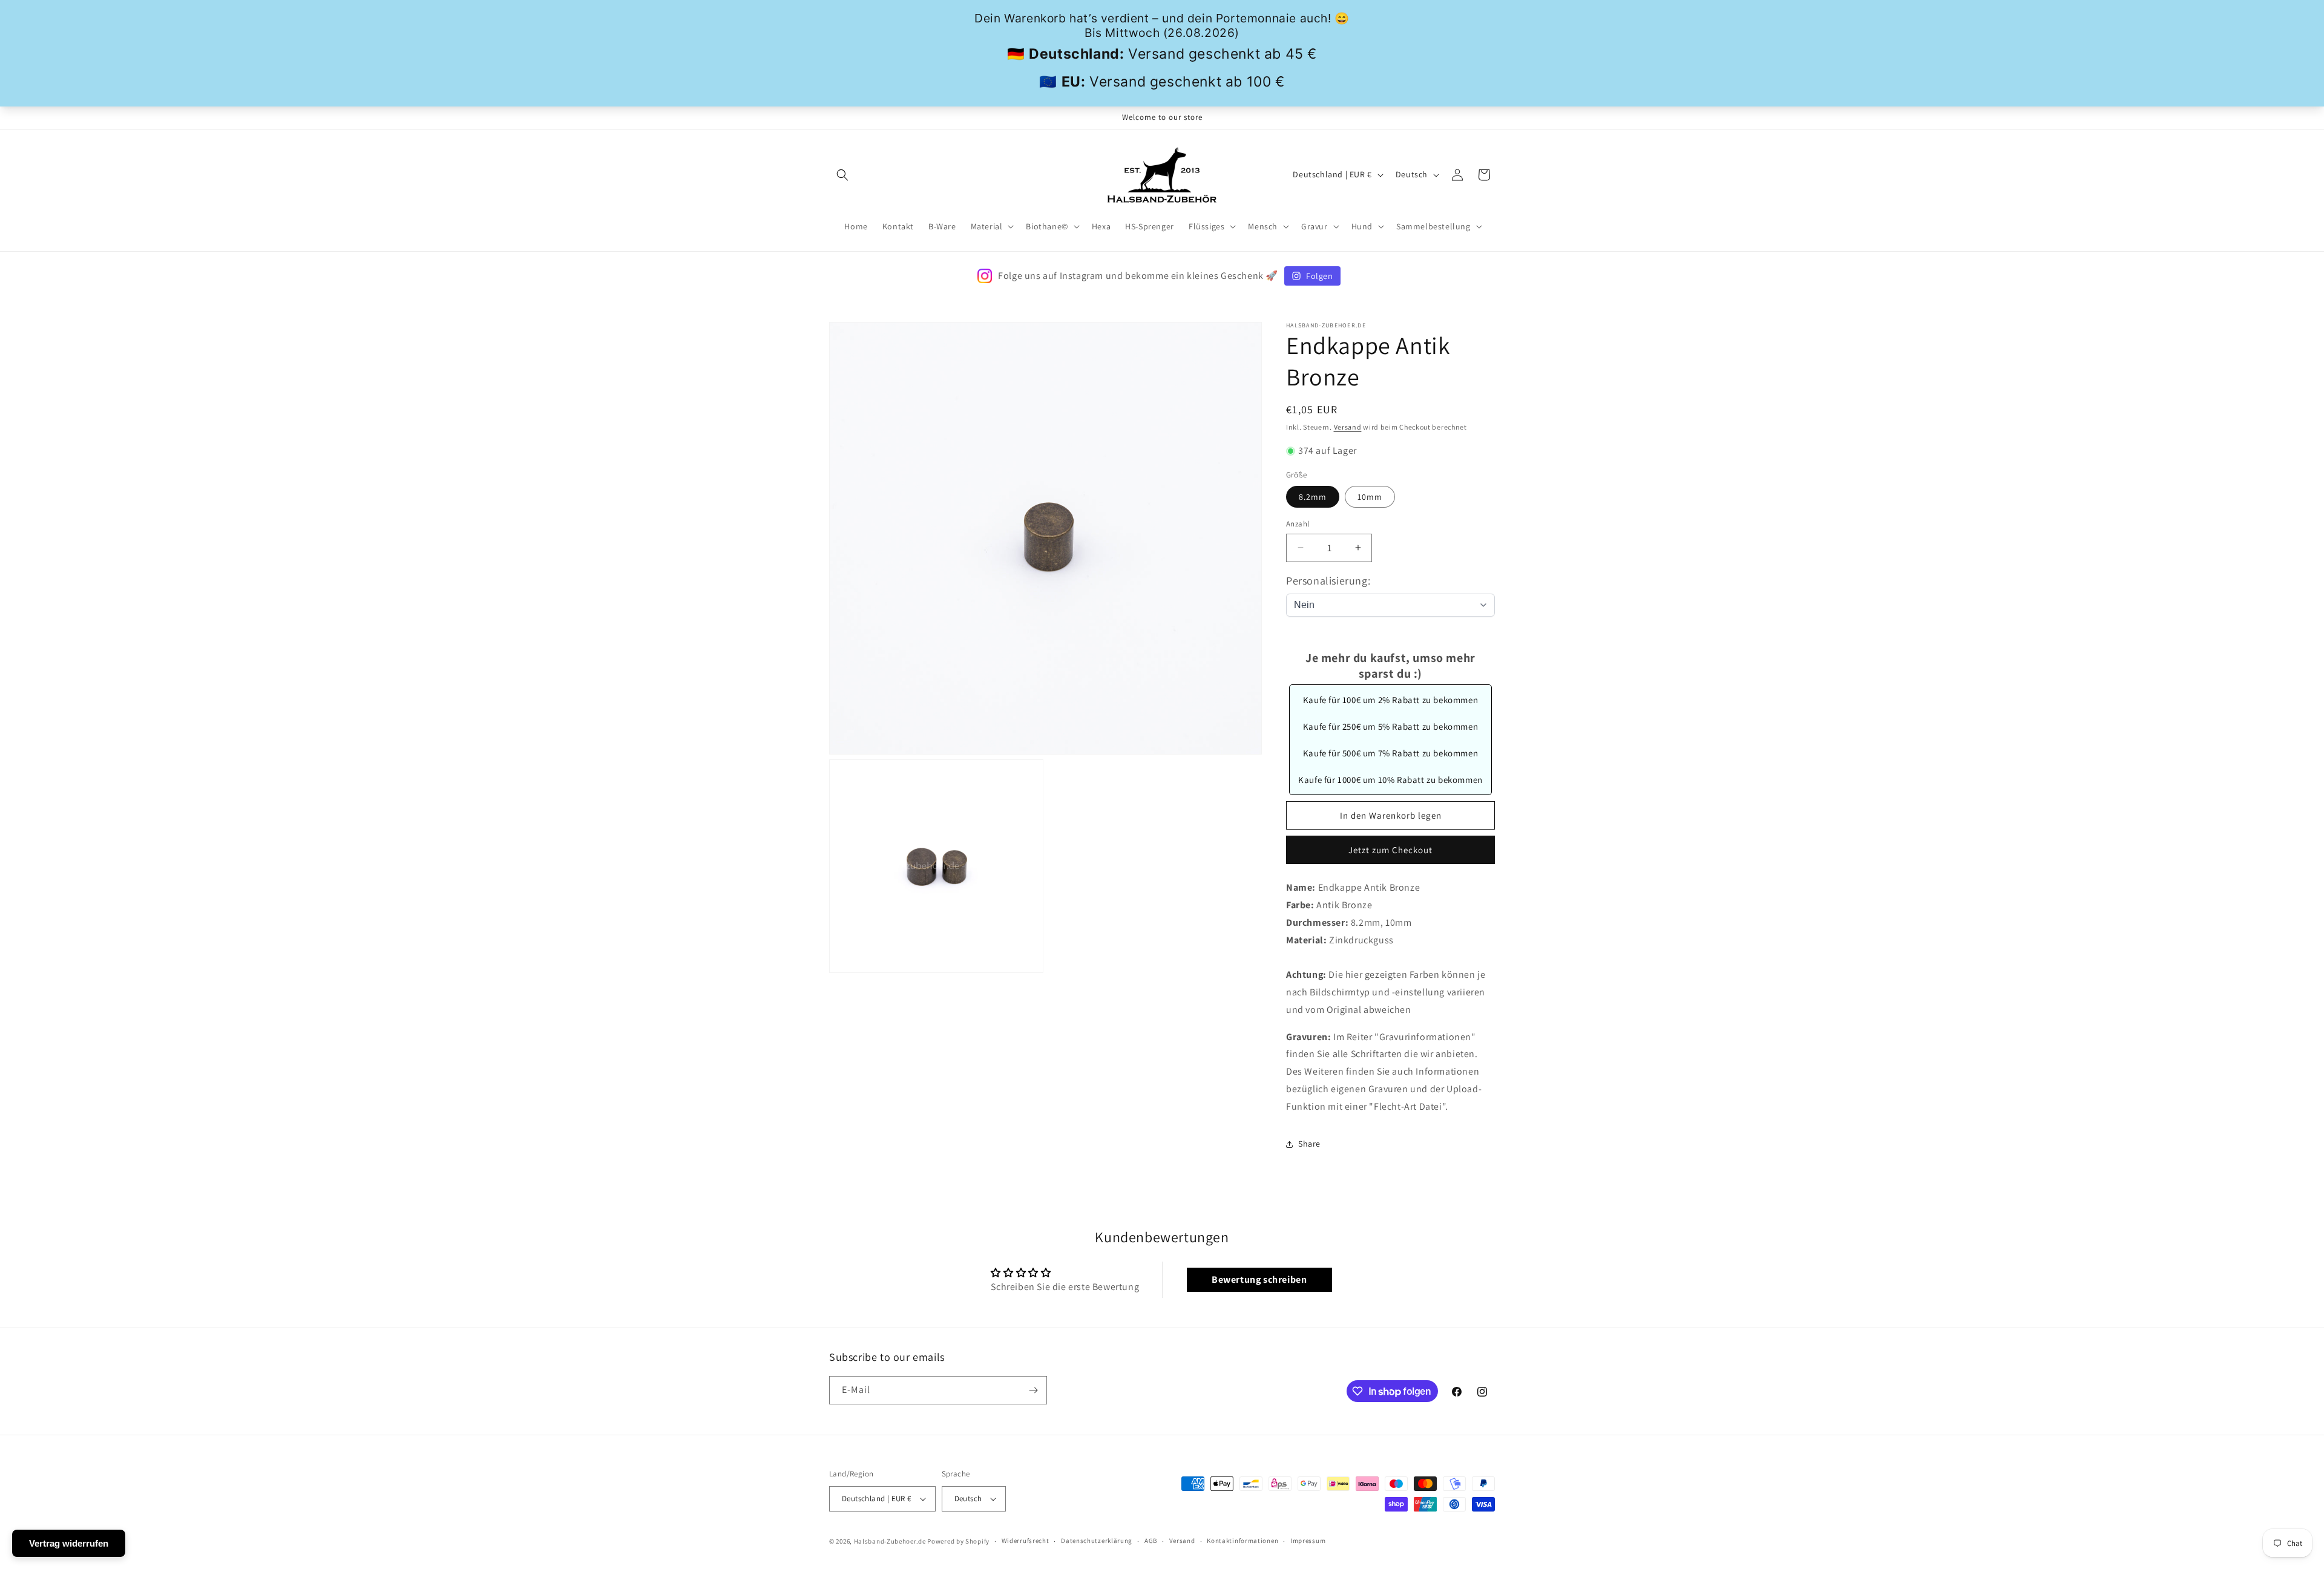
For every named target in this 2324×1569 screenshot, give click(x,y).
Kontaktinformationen (1242, 1541)
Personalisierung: (1328, 581)
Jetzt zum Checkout (1390, 850)
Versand (1348, 427)
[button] (842, 175)
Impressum (1308, 1541)
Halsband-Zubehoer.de (890, 1541)
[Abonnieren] (1033, 1390)
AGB (1151, 1541)
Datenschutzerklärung (1097, 1541)
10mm (1370, 497)
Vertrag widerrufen (69, 1543)
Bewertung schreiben (1259, 1279)
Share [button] (1309, 1144)
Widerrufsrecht (1026, 1541)
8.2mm (1313, 497)
